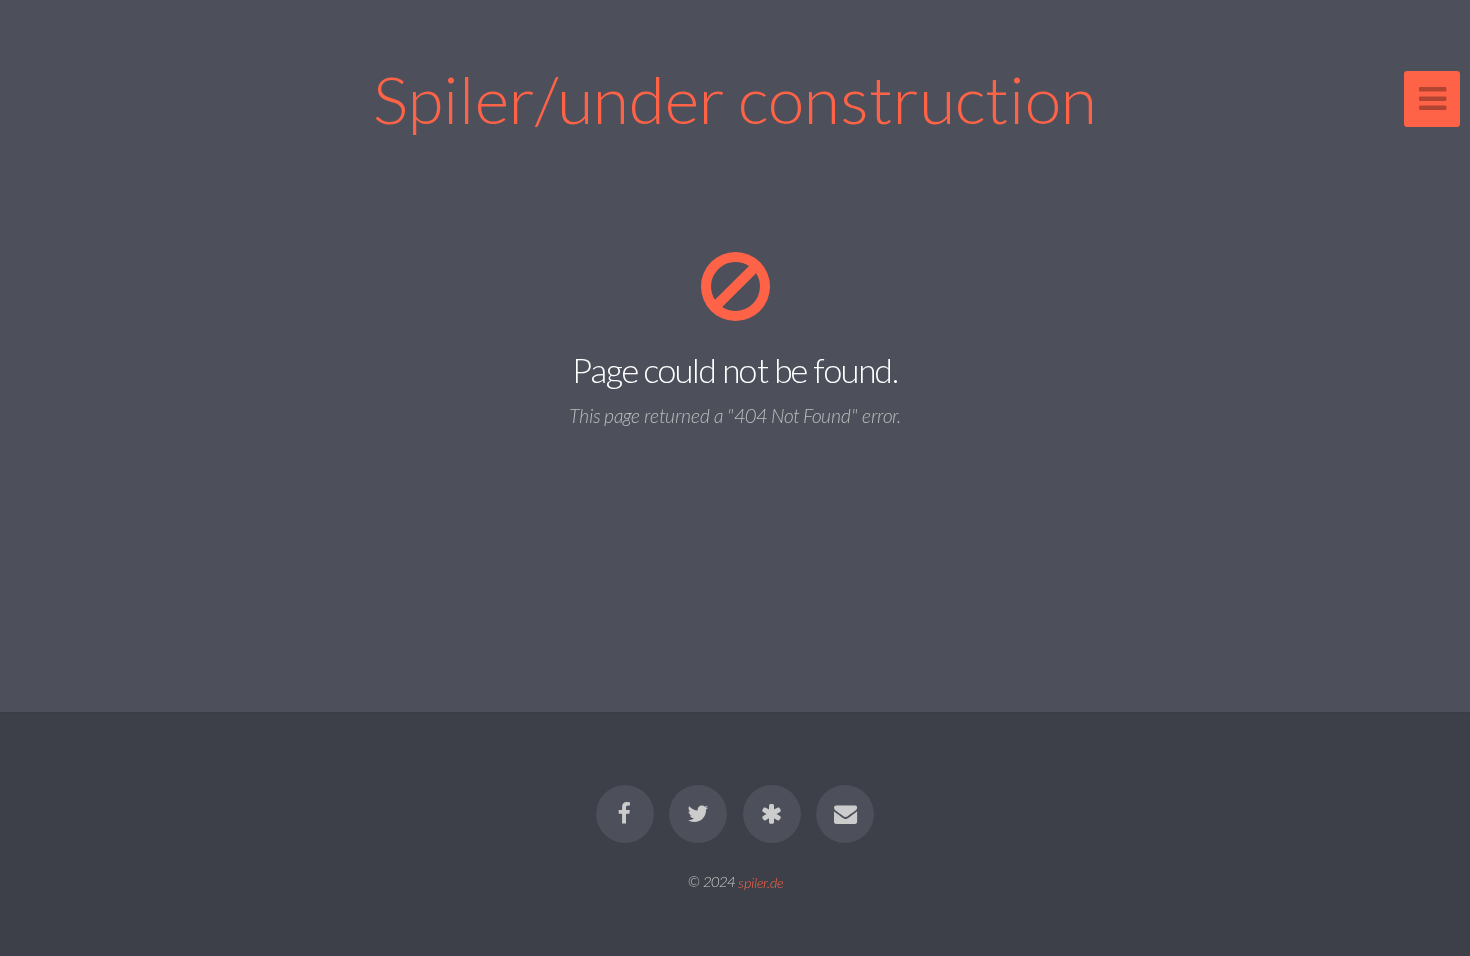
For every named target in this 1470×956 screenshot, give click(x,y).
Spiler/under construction (735, 98)
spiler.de (760, 881)
